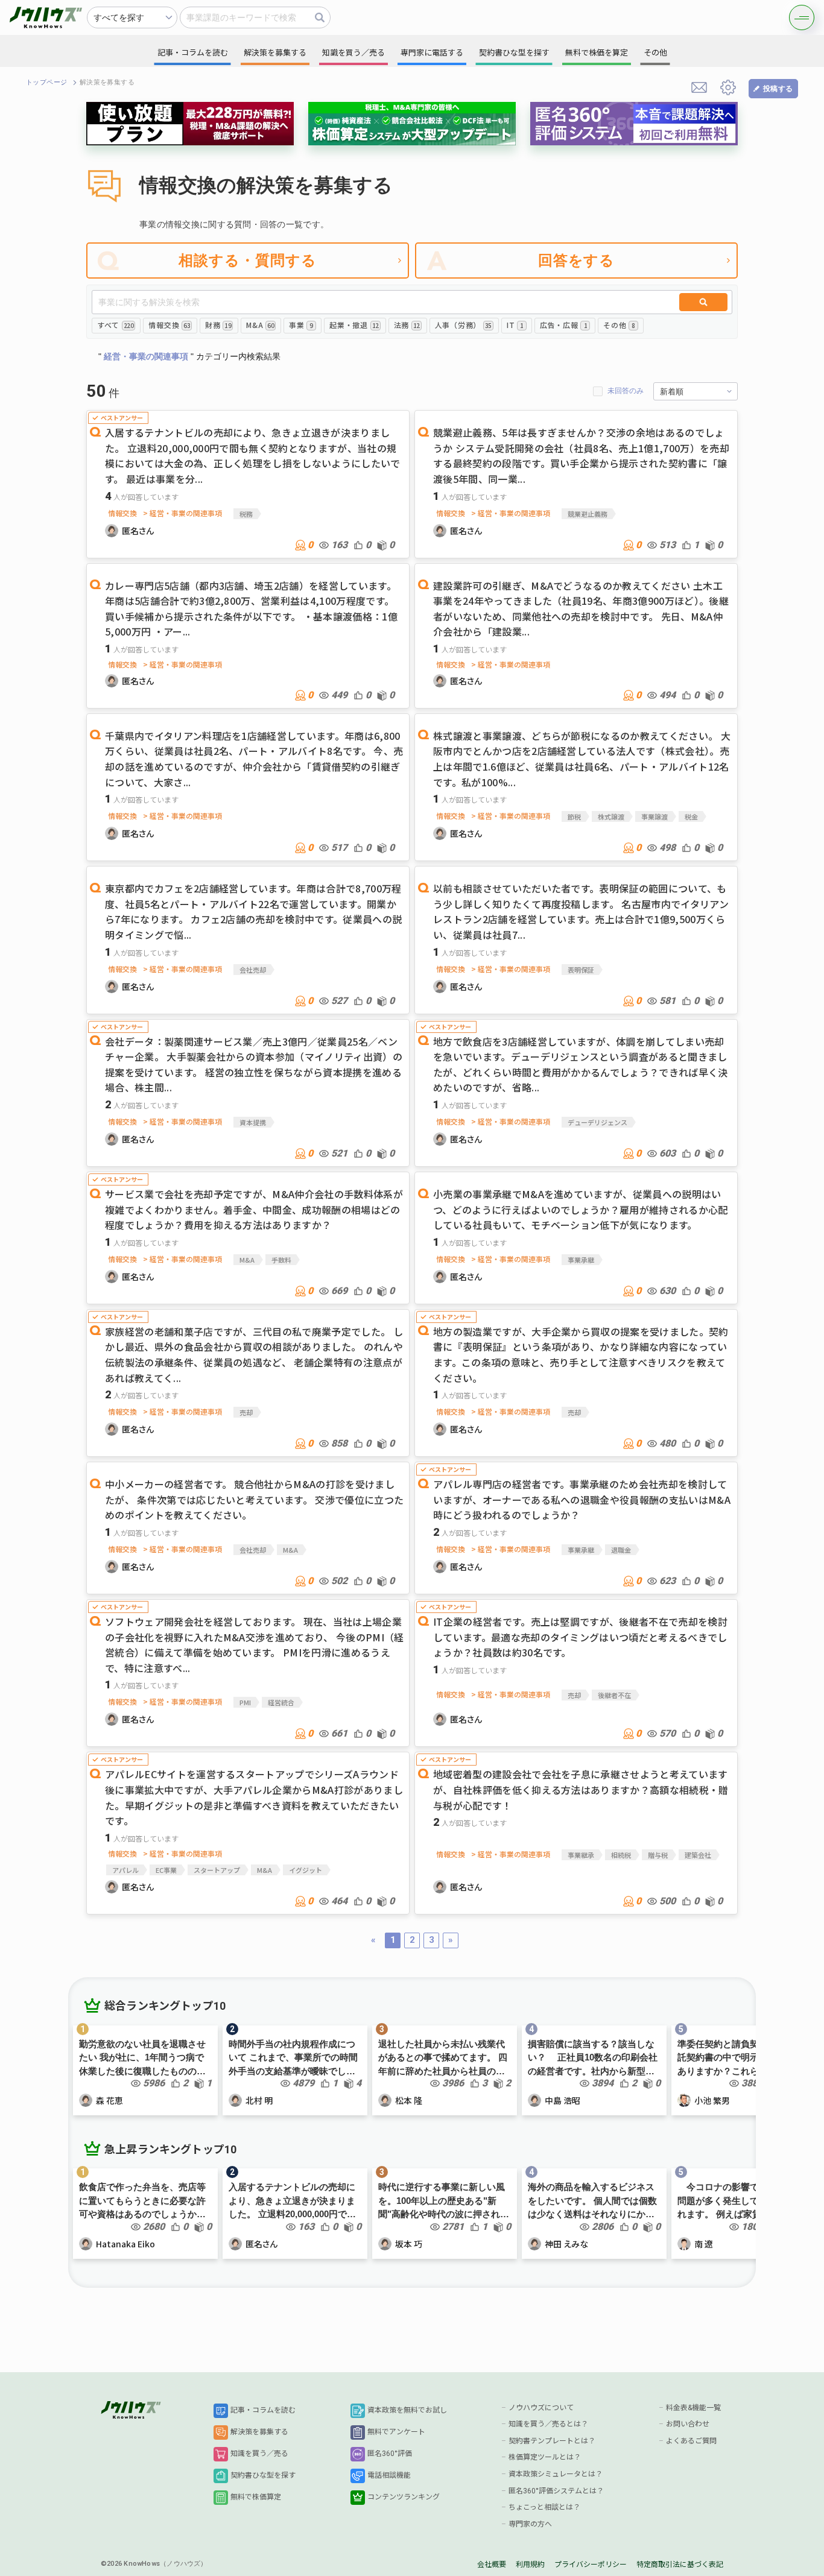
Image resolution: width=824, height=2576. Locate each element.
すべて (115, 325)
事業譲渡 (654, 816)
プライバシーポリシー (591, 2565)
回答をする (577, 260)
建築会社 (698, 1855)
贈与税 (658, 1855)
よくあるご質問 (691, 2441)
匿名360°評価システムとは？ (556, 2491)
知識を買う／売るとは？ (548, 2424)
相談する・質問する (248, 260)
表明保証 (581, 970)
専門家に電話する (432, 53)
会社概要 (492, 2565)
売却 (246, 1412)
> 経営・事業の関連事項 (182, 513)
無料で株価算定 (256, 2497)
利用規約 (530, 2565)
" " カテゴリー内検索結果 (189, 356)
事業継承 (581, 1855)
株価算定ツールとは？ (545, 2457)
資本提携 (253, 1122)
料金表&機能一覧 (693, 2408)
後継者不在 (614, 1695)
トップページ (47, 82)
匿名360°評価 (390, 2454)
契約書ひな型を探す (263, 2475)
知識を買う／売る (259, 2454)
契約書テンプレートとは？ (552, 2441)
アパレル (125, 1870)
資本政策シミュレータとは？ (556, 2474)
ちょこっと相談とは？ (544, 2507)
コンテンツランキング (404, 2497)
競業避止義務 (588, 514)
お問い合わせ (688, 2424)
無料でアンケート (396, 2432)
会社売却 (253, 970)
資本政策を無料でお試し (407, 2410)
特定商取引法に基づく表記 (680, 2565)
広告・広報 (563, 325)
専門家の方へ (530, 2524)
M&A (260, 325)
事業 (301, 325)
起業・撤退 (354, 325)
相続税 (621, 1855)
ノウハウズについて (541, 2408)
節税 (574, 816)
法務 (407, 325)
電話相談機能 (389, 2475)
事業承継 (581, 1260)
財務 (218, 325)
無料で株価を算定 (597, 53)
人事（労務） (463, 325)
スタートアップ (217, 1870)
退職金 (621, 1550)
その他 (619, 325)
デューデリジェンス (597, 1122)
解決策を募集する (259, 2432)
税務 (246, 514)
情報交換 (169, 325)
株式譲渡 (611, 816)
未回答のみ (626, 391)
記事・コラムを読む (263, 2410)
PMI (245, 1702)
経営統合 (281, 1702)
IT (515, 325)
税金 (691, 816)
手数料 (281, 1260)
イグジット (306, 1870)
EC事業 (166, 1870)
